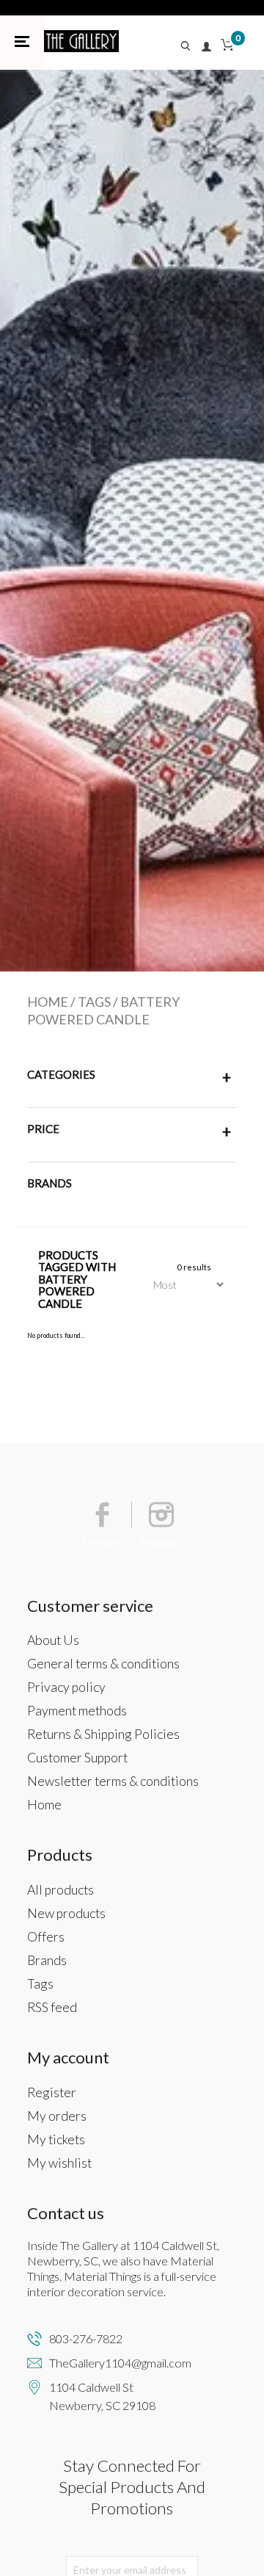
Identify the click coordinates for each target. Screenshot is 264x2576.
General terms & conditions (103, 1664)
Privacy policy (66, 1687)
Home (48, 1002)
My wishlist (59, 2163)
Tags (94, 1002)
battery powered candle (103, 1010)
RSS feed (52, 2007)
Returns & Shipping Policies (103, 1734)
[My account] (207, 47)
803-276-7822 (86, 2338)
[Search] (190, 47)
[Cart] (227, 47)
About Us (53, 1640)
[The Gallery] (81, 41)
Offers (46, 1937)
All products (60, 1890)
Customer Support (77, 1758)
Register (52, 2092)
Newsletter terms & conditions (113, 1781)
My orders (57, 2116)
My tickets (56, 2139)
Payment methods (77, 1711)
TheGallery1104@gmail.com (120, 2363)
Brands (47, 1960)
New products (66, 1913)
